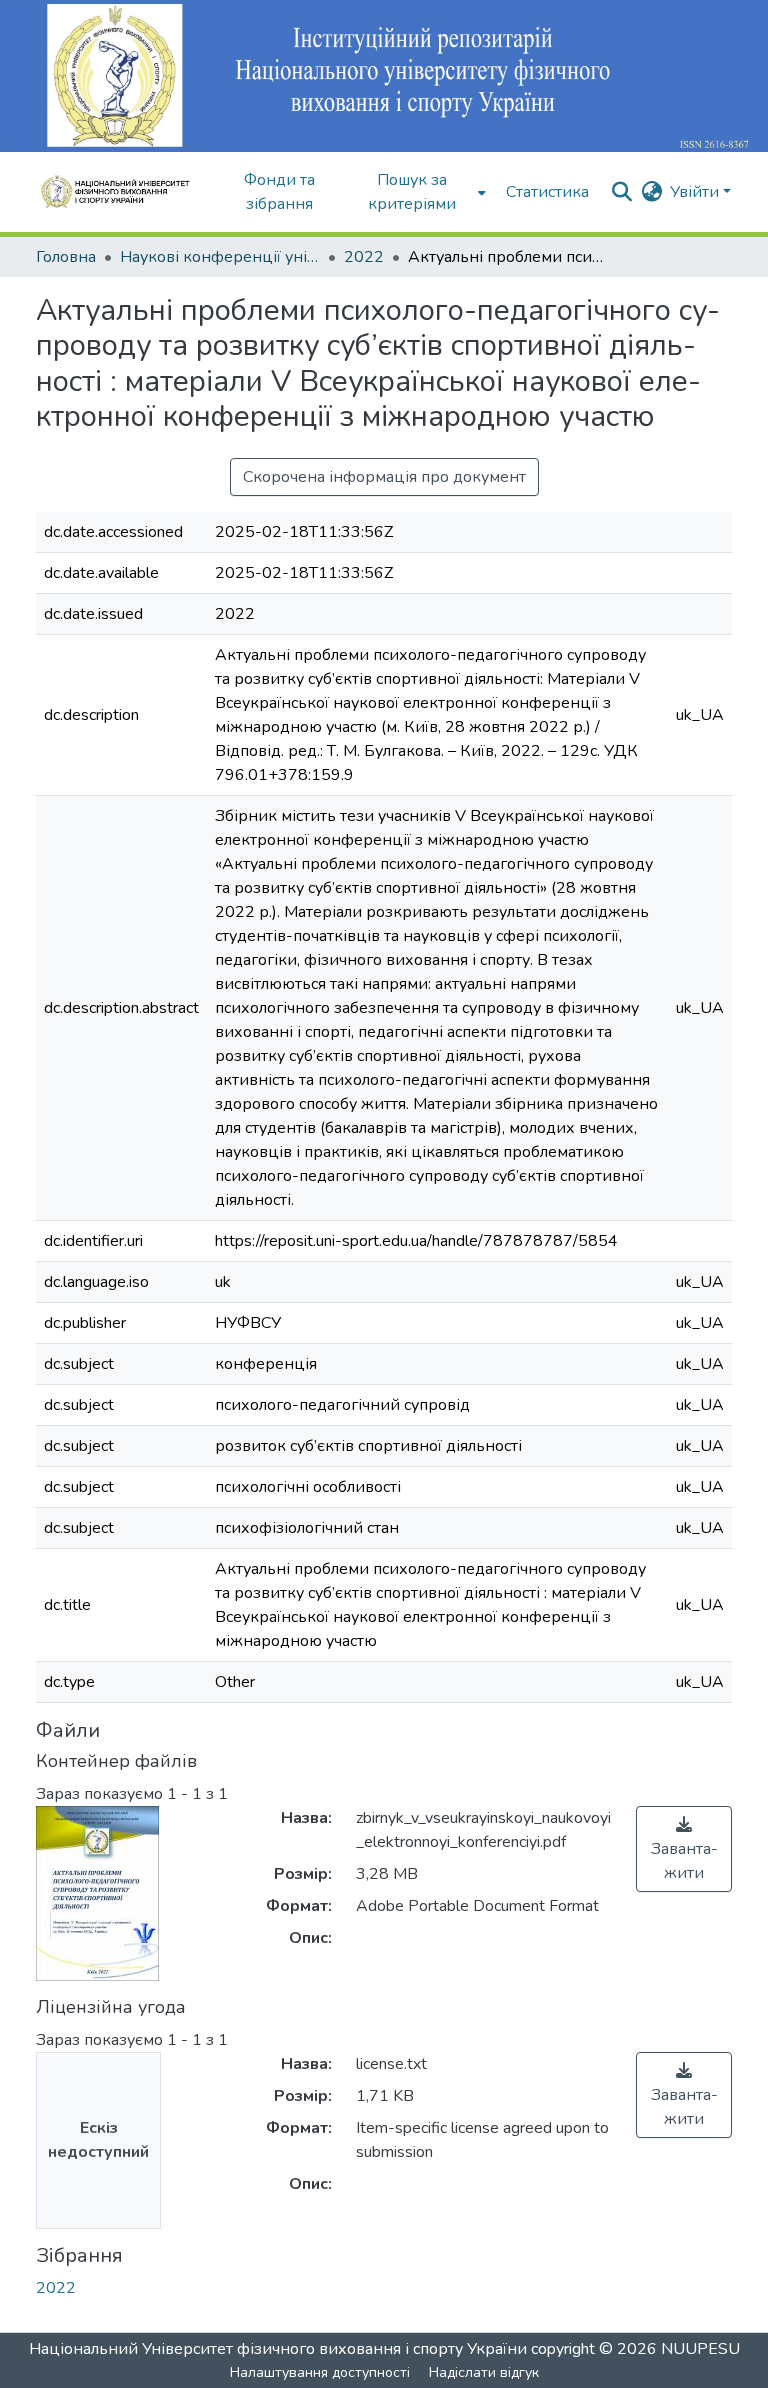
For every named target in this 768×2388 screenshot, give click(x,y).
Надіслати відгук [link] (484, 2372)
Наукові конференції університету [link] (220, 257)
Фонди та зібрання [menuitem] (279, 192)
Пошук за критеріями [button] (412, 192)
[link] (684, 1849)
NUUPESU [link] (700, 2349)
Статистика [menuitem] (547, 192)
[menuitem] (418, 192)
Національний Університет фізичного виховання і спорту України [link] (278, 2349)
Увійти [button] (696, 192)
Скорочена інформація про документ (384, 477)
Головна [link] (66, 257)
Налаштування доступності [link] (320, 2372)
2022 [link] (364, 257)
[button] (122, 192)
